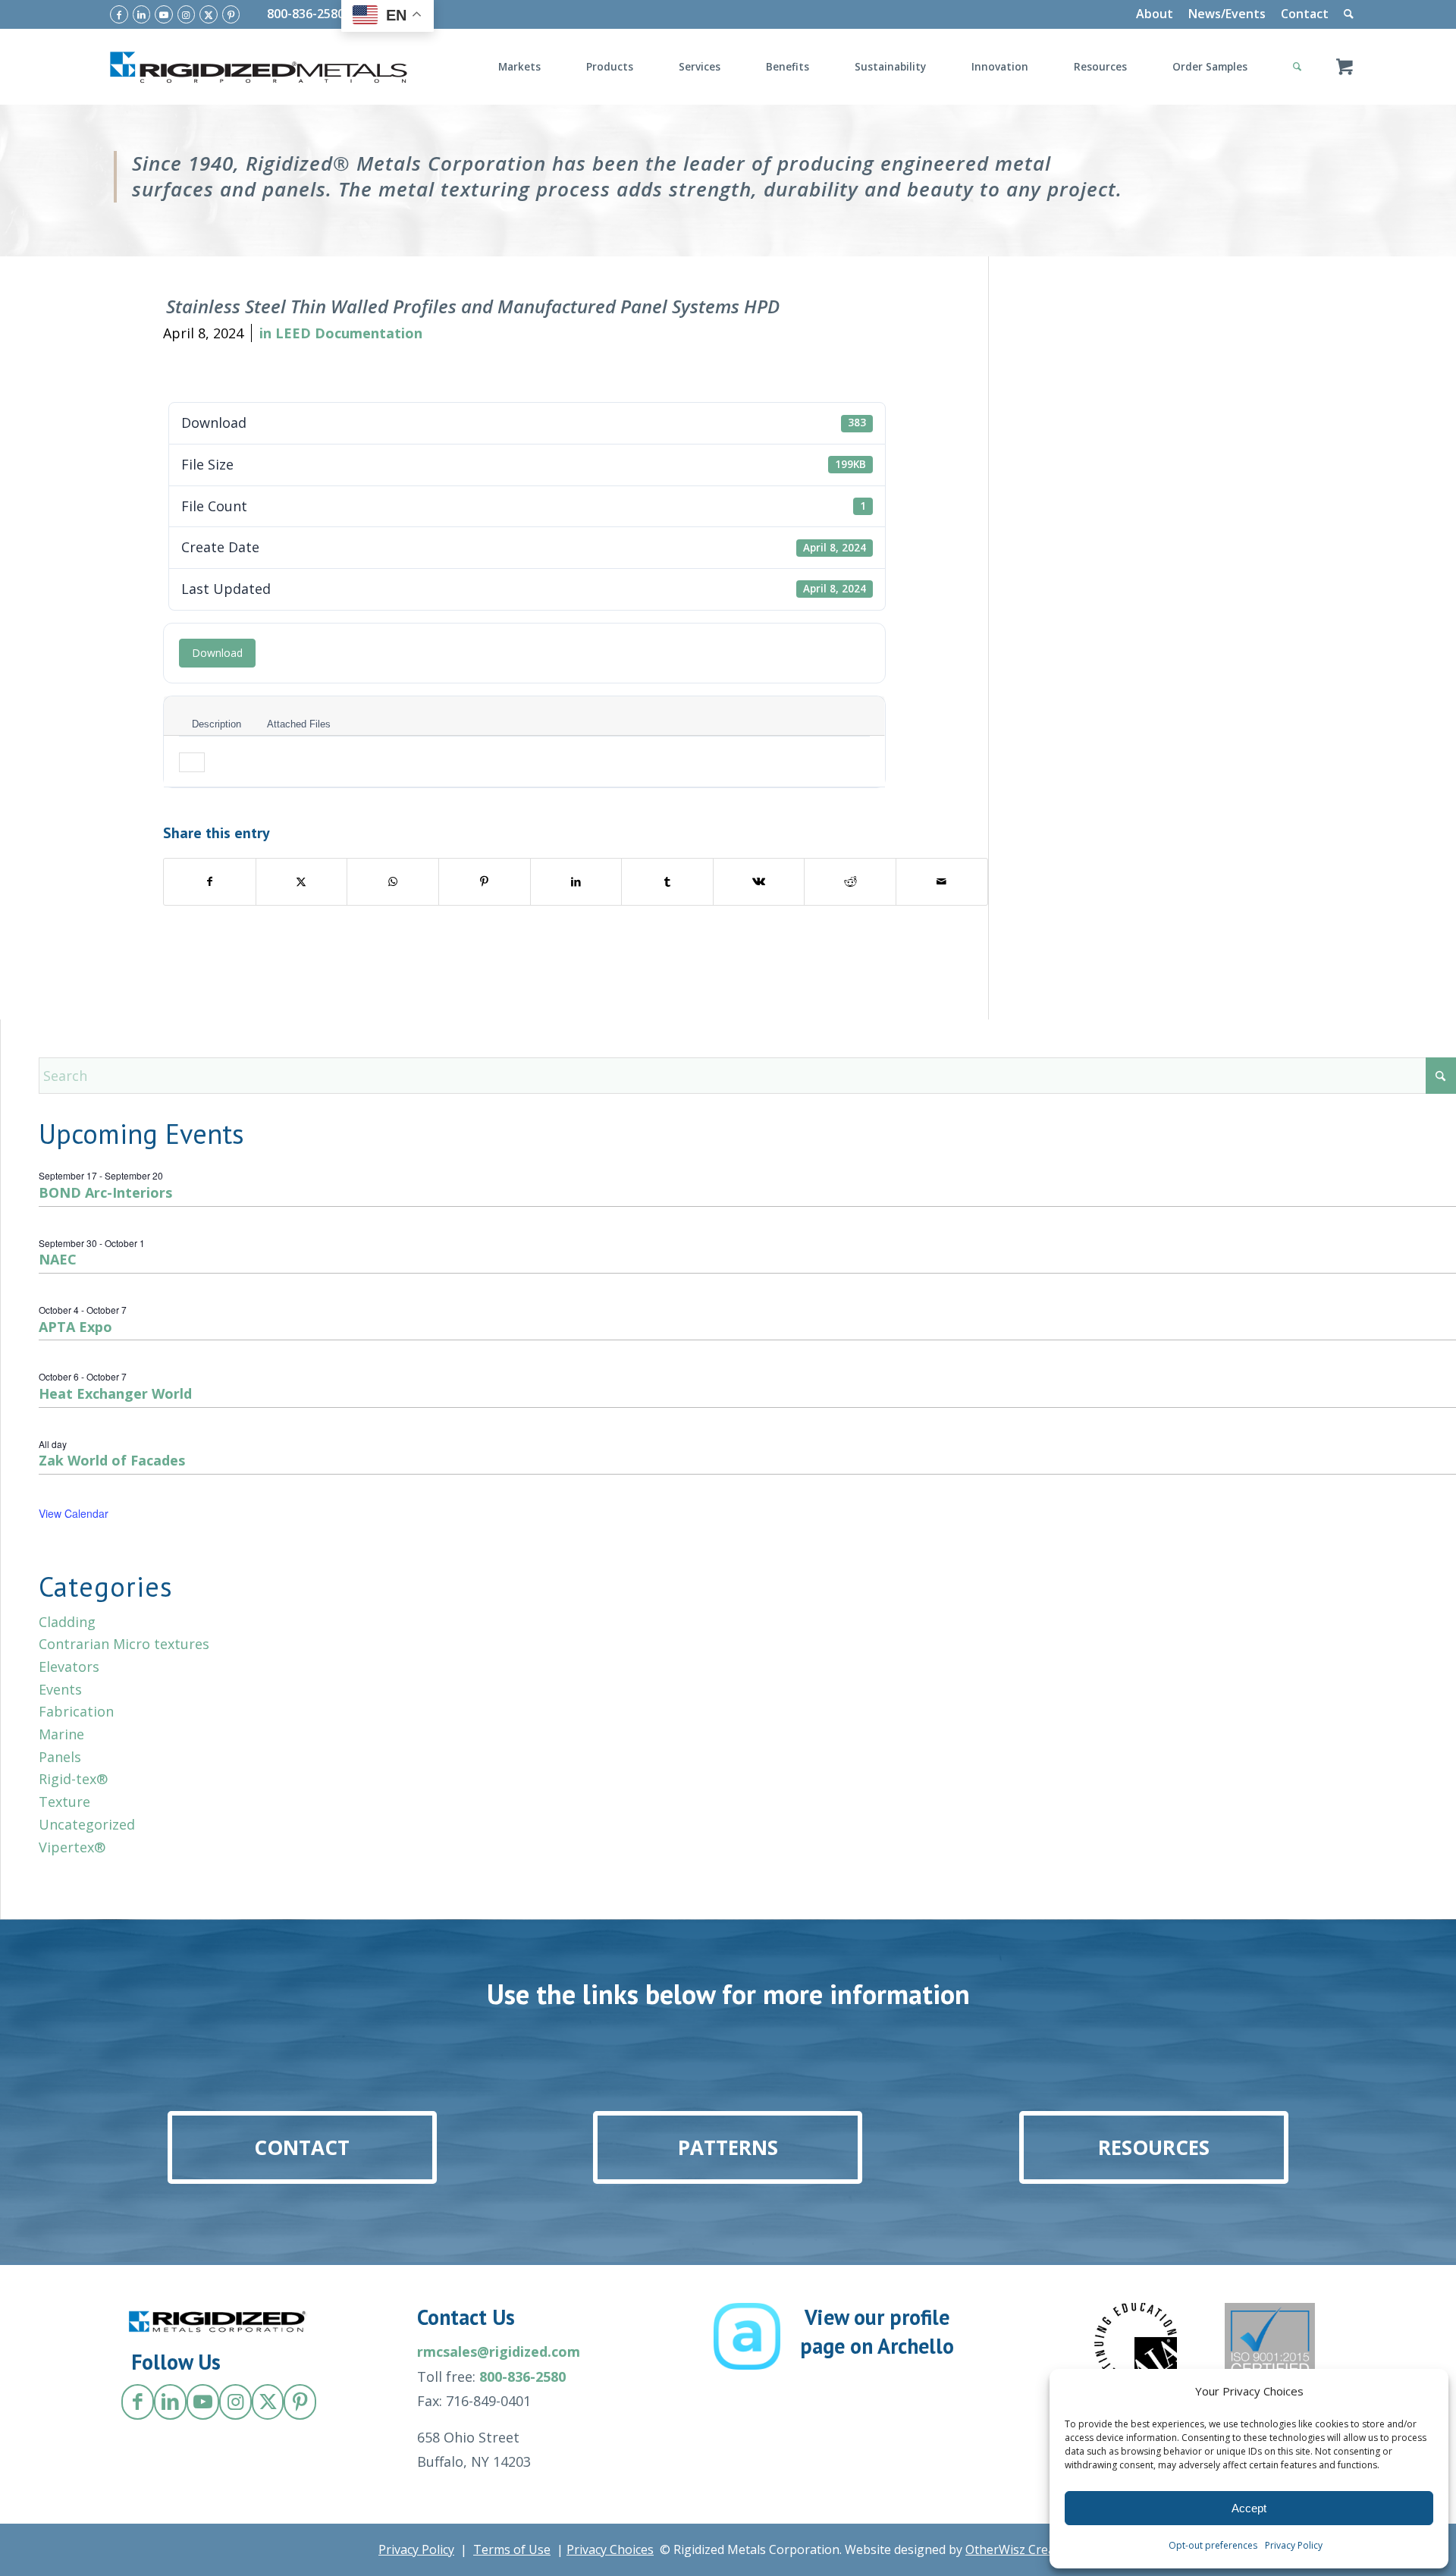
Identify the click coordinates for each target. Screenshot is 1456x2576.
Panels (60, 1757)
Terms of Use (512, 2549)
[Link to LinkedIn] (142, 14)
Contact (1305, 14)
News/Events (1227, 14)
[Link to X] (209, 14)
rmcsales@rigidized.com (499, 2351)
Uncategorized (87, 1824)
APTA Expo (75, 1327)
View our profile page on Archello (877, 2331)
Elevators (69, 1667)
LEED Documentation (349, 333)
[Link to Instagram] (187, 14)
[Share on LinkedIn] (576, 882)
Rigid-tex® (73, 1779)
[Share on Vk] (759, 882)
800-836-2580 (306, 14)
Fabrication (76, 1711)
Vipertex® (72, 1847)
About (1155, 14)
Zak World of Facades (112, 1460)
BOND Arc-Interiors (105, 1192)
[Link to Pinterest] (231, 14)
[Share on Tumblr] (667, 882)
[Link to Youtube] (164, 14)
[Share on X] (302, 882)
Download (217, 653)
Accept (1249, 2508)
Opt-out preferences (1213, 2545)
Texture (64, 1802)
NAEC (58, 1259)
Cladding (67, 1622)
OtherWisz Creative (1020, 2549)
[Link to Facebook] (119, 14)
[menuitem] (1155, 14)
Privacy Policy (1294, 2545)
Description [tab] (217, 724)
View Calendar (74, 1513)
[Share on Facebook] (210, 882)
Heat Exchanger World (115, 1393)
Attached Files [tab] (299, 724)
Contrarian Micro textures (124, 1644)
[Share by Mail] (942, 882)
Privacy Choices (610, 2549)
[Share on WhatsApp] (393, 882)
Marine (61, 1734)
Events (60, 1689)
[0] (1345, 67)
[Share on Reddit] (850, 882)
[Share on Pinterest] (485, 882)
